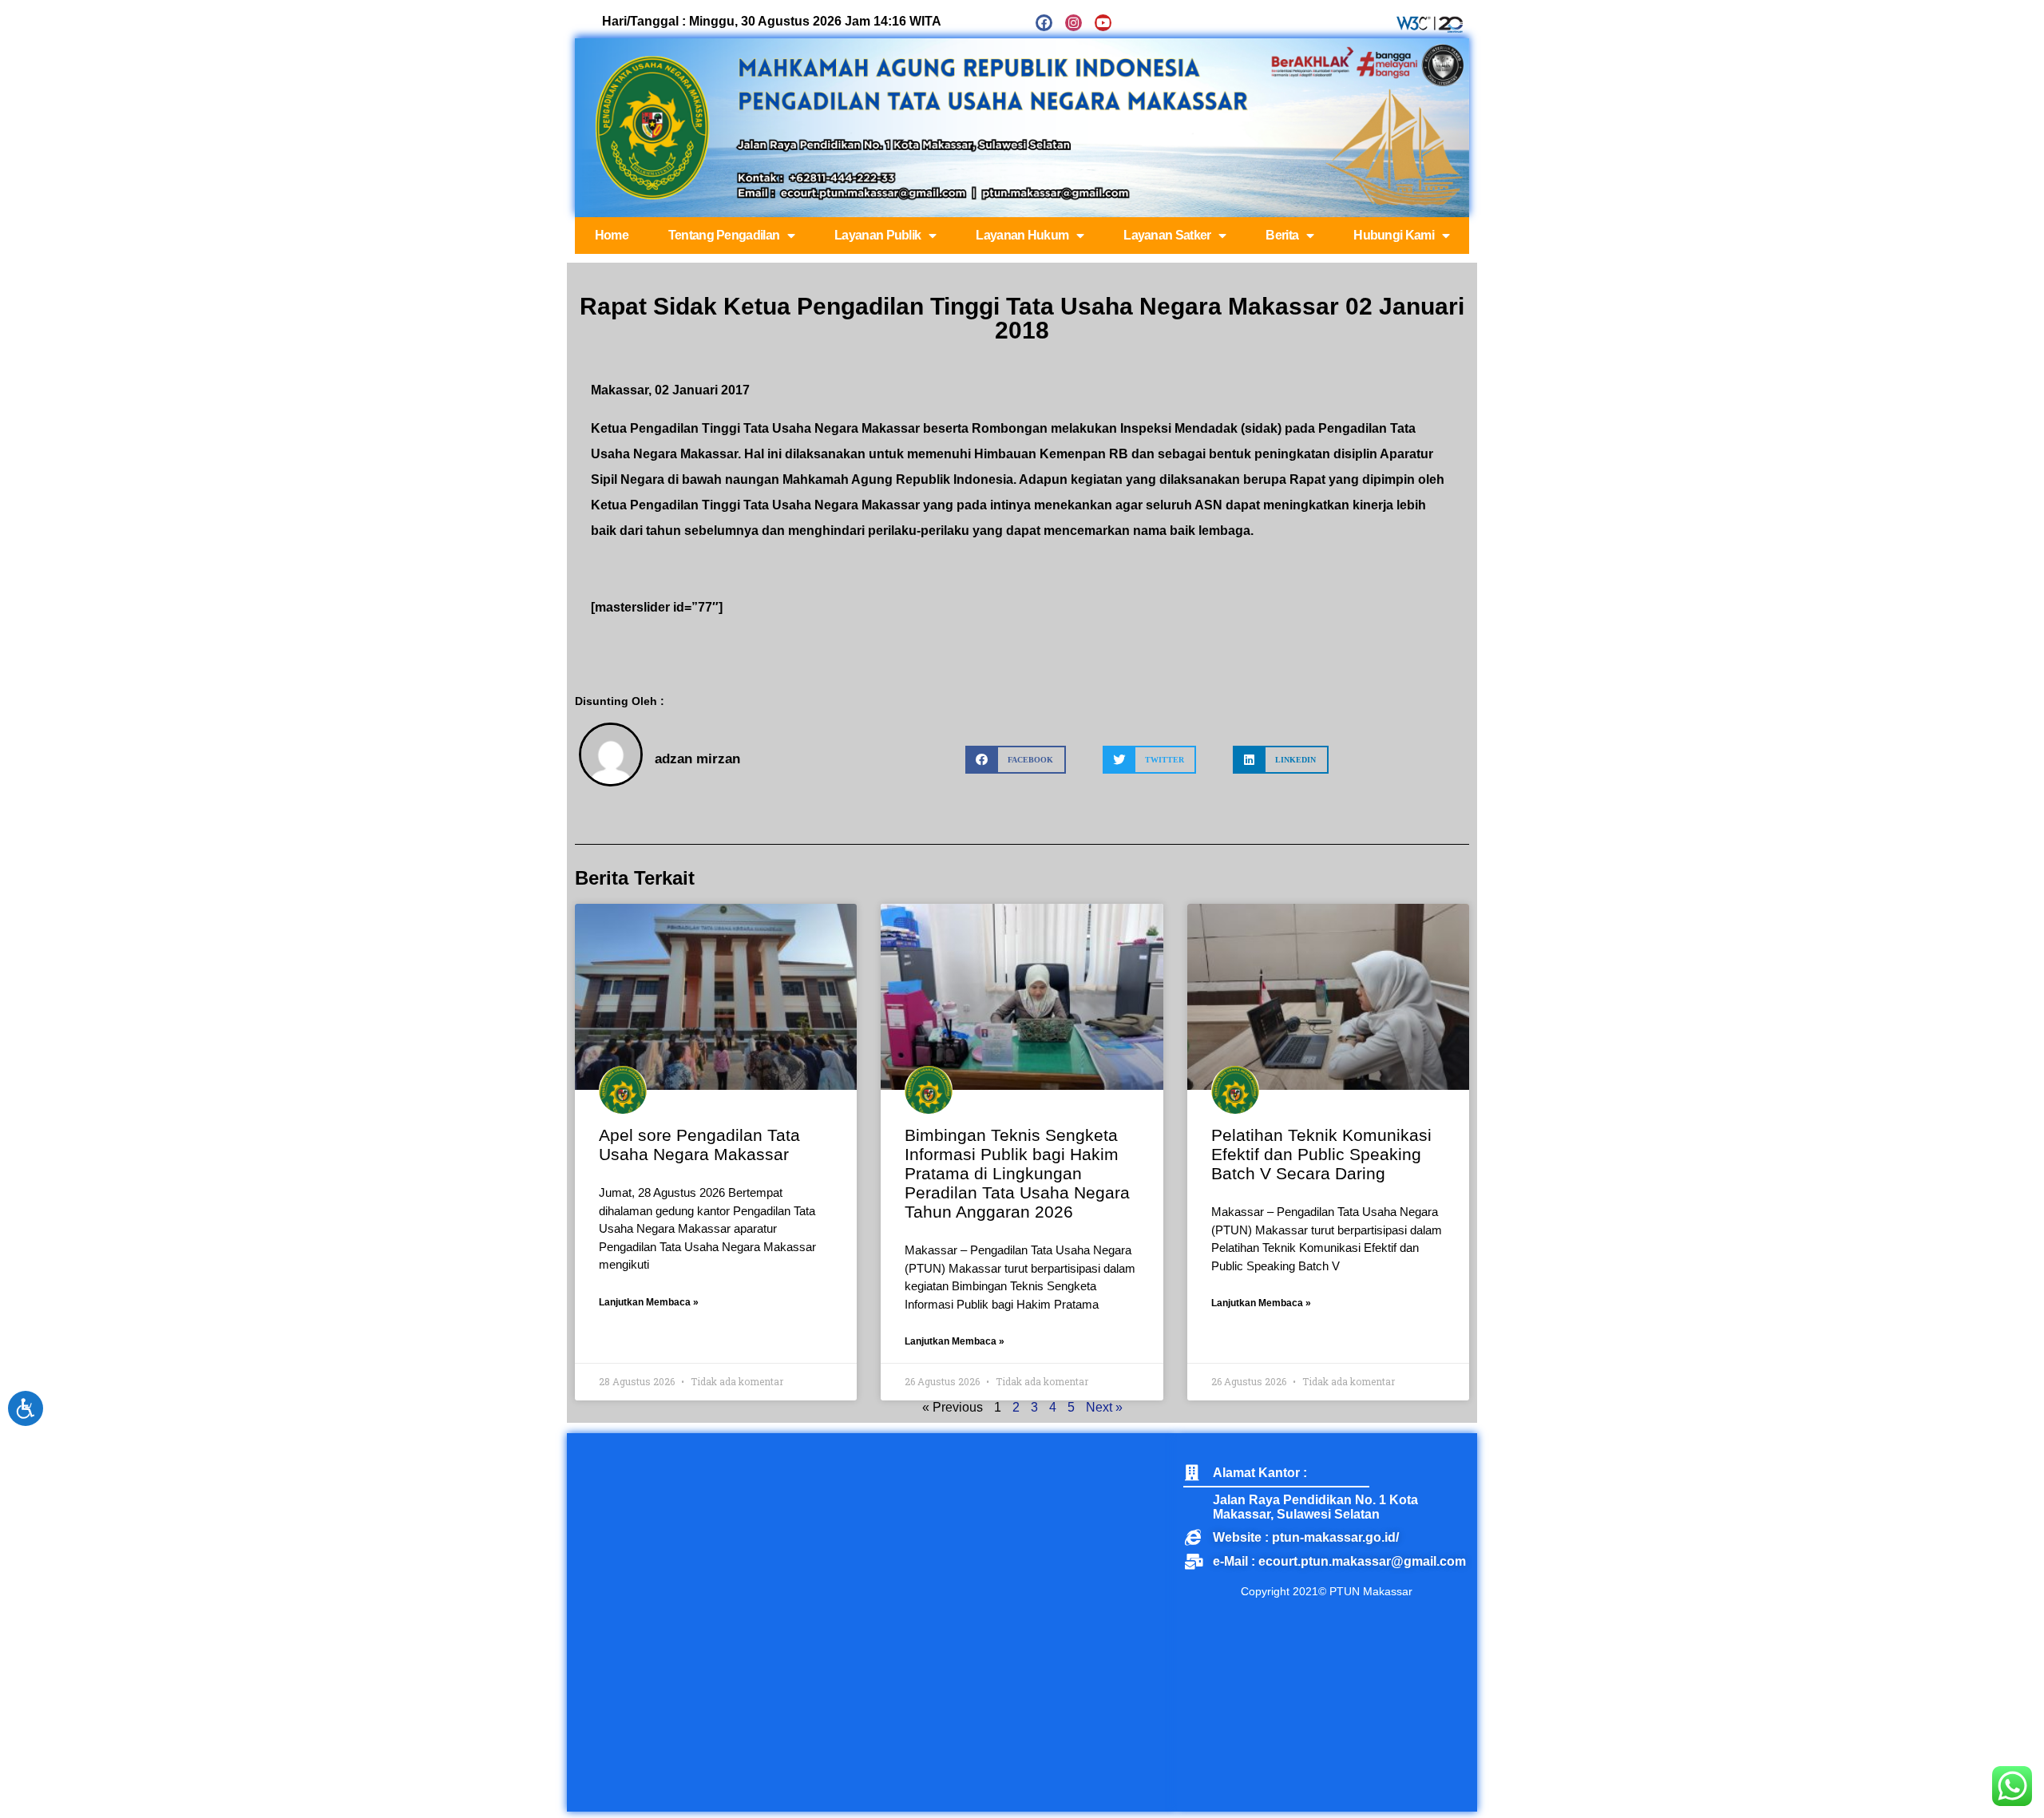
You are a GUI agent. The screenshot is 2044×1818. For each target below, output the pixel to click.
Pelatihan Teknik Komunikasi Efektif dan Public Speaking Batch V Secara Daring (1321, 1154)
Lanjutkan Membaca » (649, 1302)
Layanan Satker (1167, 235)
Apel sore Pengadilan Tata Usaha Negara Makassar (699, 1145)
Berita (1282, 235)
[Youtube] (1103, 23)
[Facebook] (1044, 23)
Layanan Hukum (1022, 235)
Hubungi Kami (1394, 235)
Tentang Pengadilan (724, 235)
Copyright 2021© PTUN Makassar (1327, 1591)
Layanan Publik (877, 235)
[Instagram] (1073, 23)
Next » (1104, 1407)
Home (612, 235)
